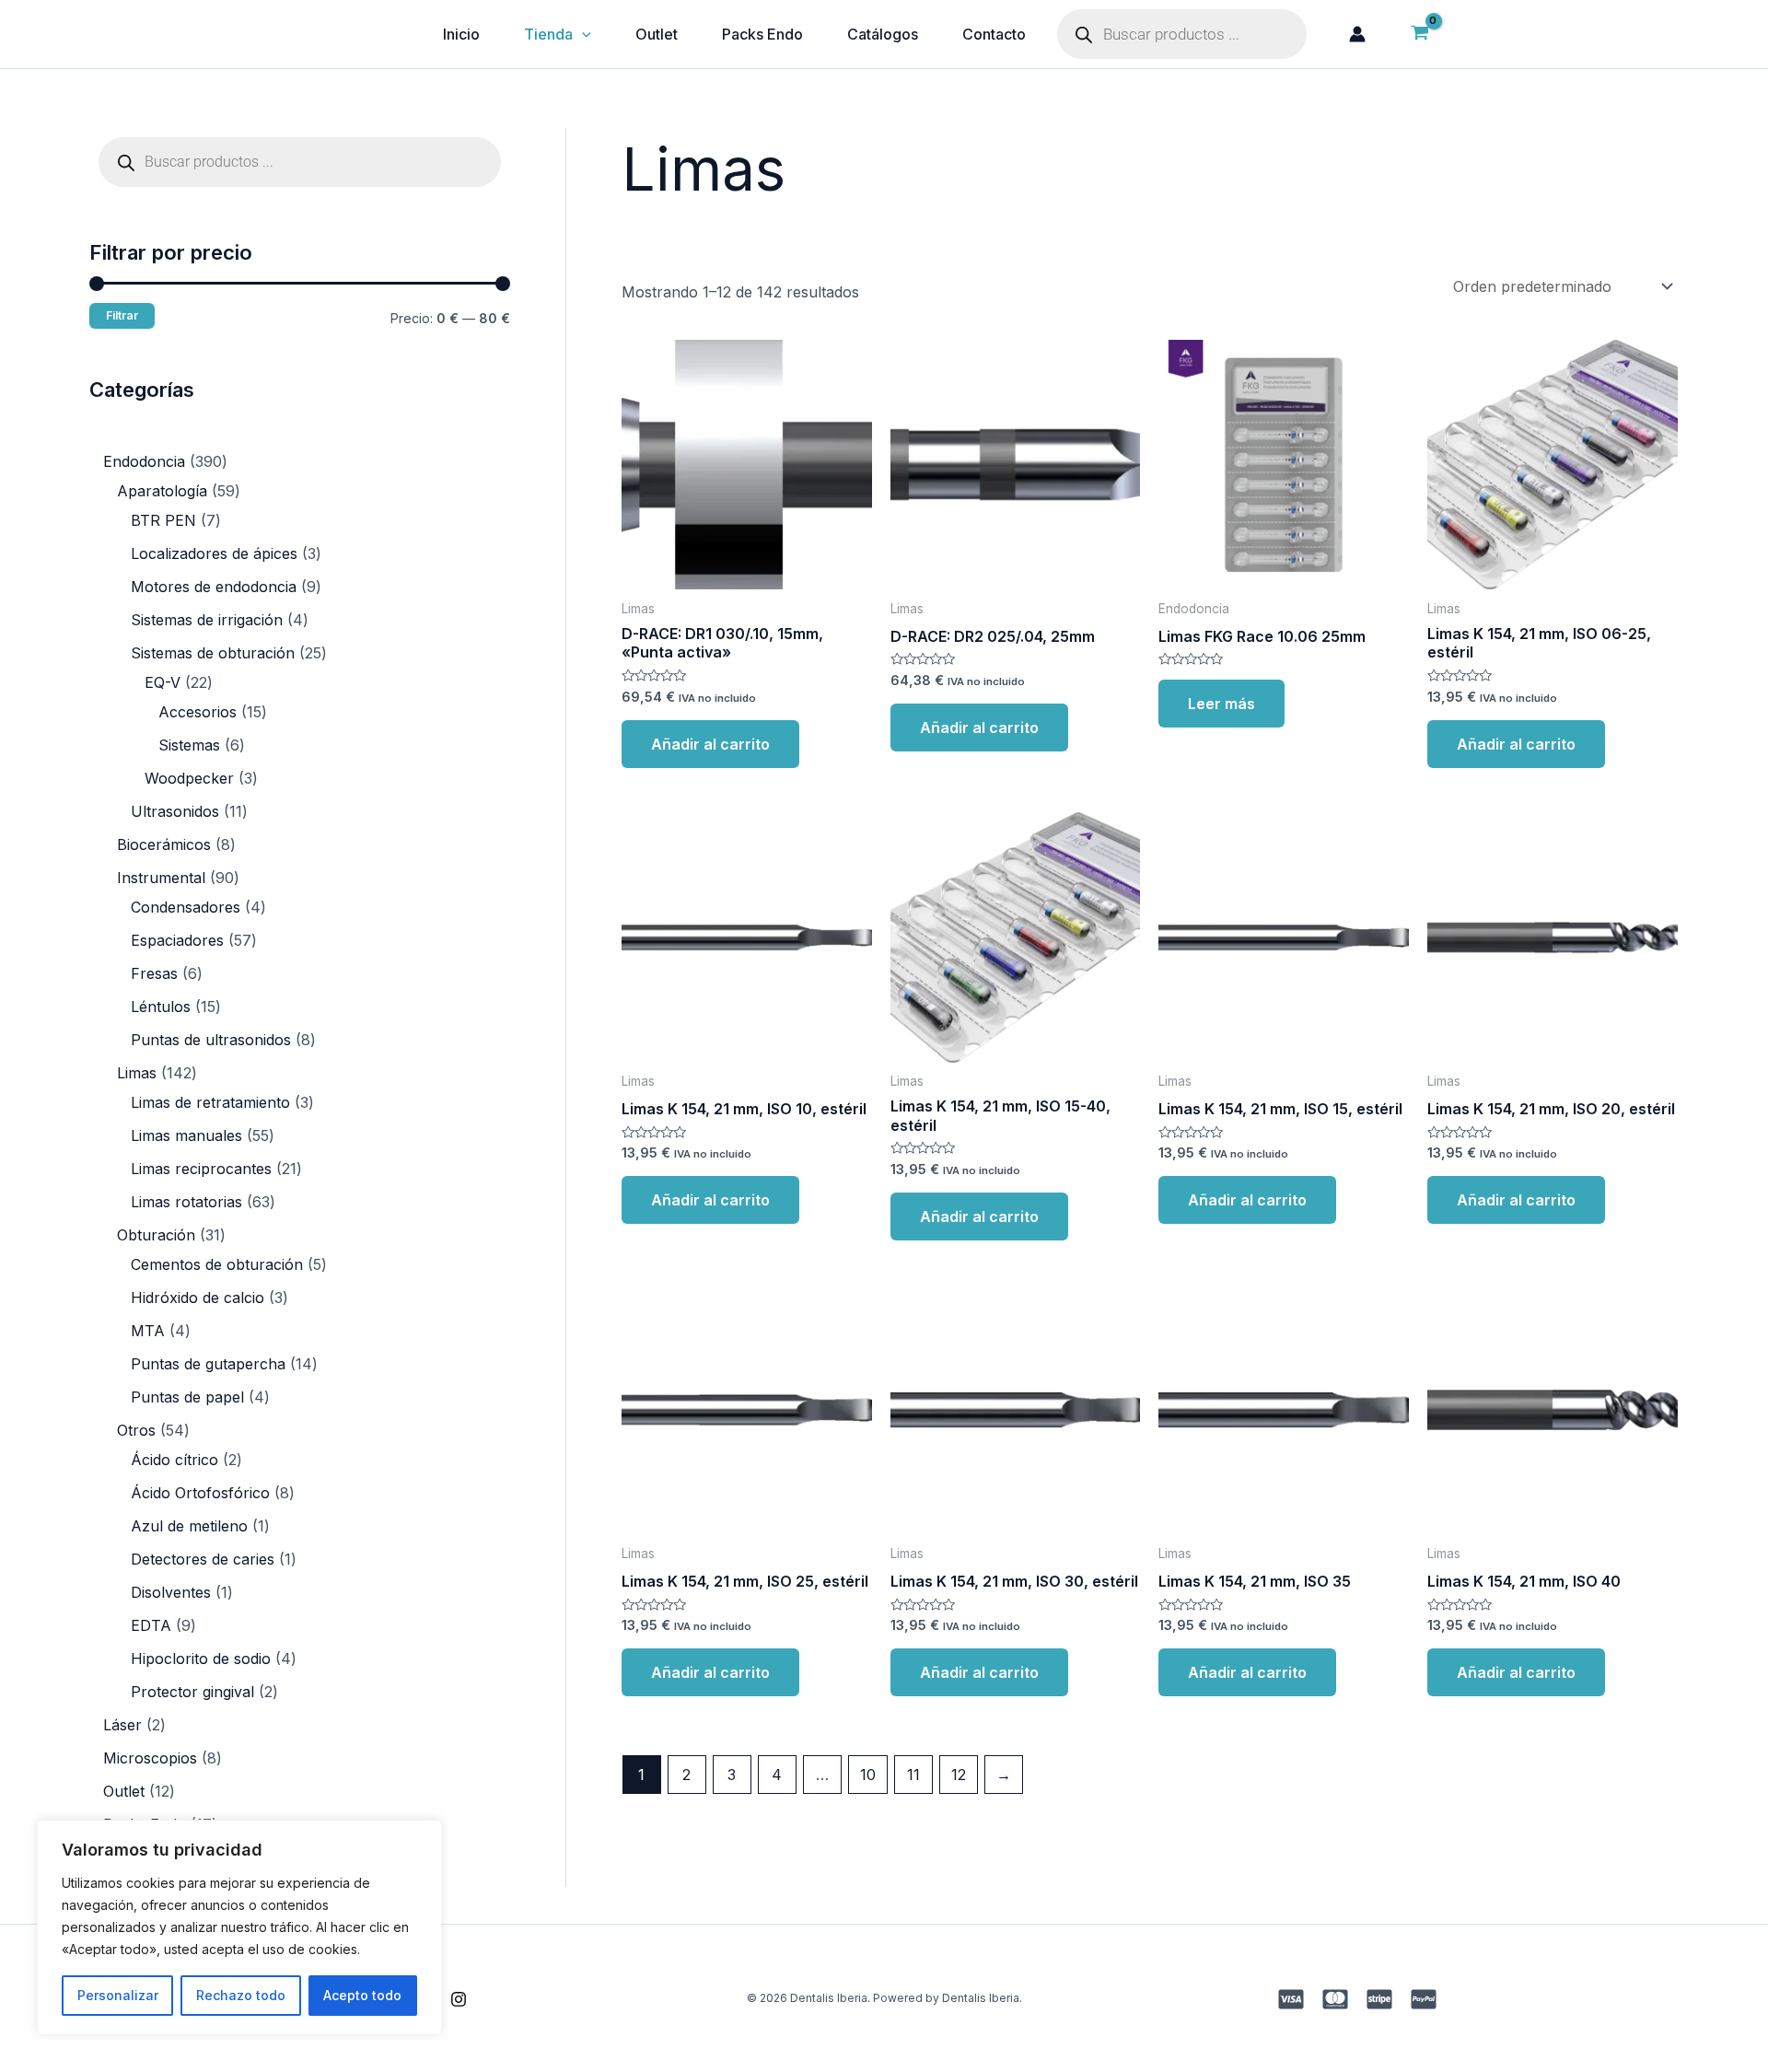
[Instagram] (459, 1999)
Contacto (994, 34)
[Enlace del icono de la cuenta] (1357, 34)
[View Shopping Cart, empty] (1419, 34)
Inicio (461, 34)
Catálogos (883, 34)
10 (868, 1775)
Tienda (548, 34)
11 (913, 1775)
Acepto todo (362, 1995)
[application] (582, 34)
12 (959, 1775)
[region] (239, 1927)
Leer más (1221, 704)
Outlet (657, 34)
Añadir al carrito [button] (710, 744)
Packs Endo (762, 34)
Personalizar (118, 1995)
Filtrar (122, 315)
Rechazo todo (241, 1995)
